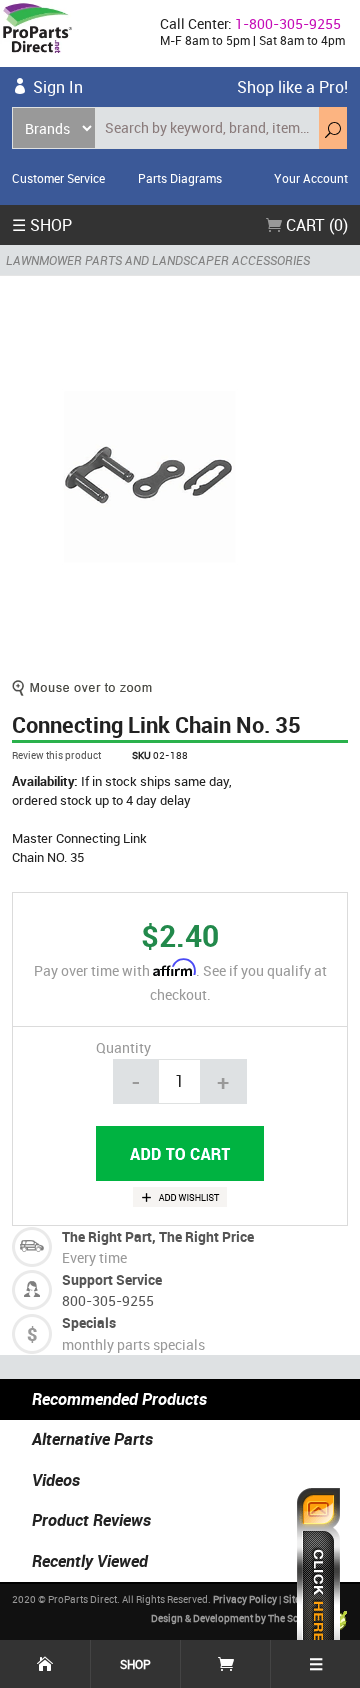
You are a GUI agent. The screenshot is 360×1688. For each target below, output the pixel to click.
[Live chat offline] (318, 1578)
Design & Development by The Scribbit (238, 1618)
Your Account (311, 178)
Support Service (112, 1279)
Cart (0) (315, 225)
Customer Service (58, 178)
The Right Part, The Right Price (158, 1236)
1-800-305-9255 (288, 23)
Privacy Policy (245, 1599)
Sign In (58, 87)
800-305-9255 (108, 1300)
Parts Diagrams (180, 178)
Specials (89, 1322)
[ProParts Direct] (72, 33)
